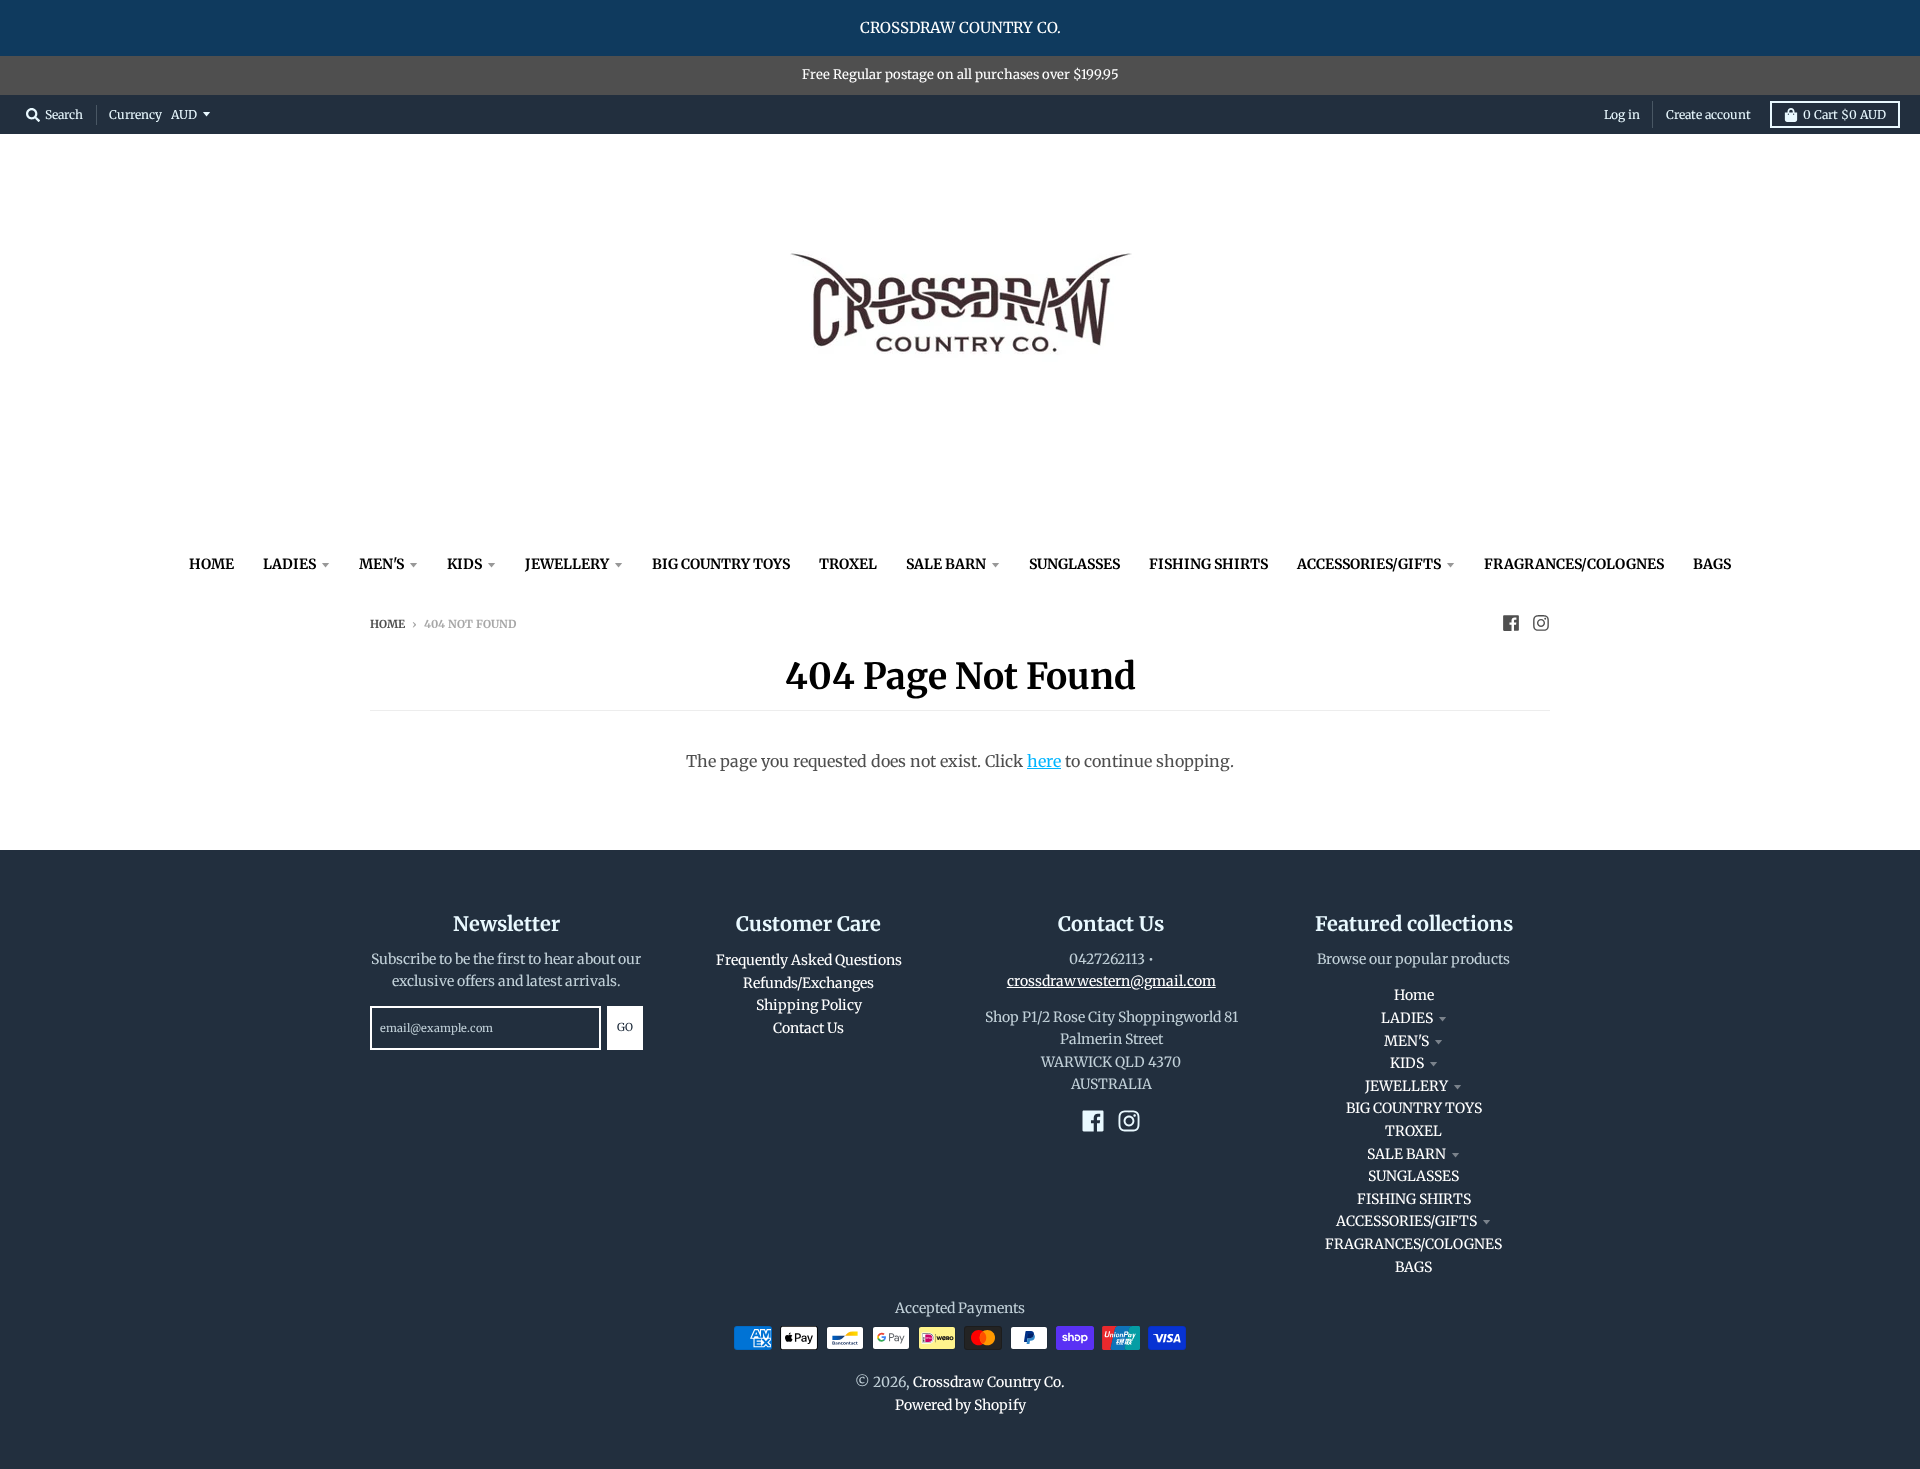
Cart (1844, 114)
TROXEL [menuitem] (848, 564)
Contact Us (808, 1028)
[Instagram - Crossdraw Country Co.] (1541, 623)
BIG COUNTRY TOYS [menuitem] (721, 564)
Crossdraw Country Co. (989, 1382)
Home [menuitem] (211, 564)
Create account (1708, 114)
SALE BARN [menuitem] (946, 564)
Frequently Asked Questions (809, 960)
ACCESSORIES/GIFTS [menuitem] (1369, 564)
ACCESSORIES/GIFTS (1406, 1221)
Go (625, 1027)
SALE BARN (1406, 1154)
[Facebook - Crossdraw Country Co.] (1511, 623)
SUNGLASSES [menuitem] (1074, 564)
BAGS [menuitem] (1712, 564)
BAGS (1413, 1267)
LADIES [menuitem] (289, 564)
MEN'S (1406, 1041)
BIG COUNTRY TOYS (1414, 1108)
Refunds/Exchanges (808, 983)
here (1044, 761)
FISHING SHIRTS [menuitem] (1208, 564)
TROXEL (1413, 1131)
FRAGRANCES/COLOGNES (1413, 1244)
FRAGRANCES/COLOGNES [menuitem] (1574, 564)
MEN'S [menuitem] (381, 564)
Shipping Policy (809, 1005)
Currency (135, 113)
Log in (1622, 114)
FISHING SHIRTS (1414, 1199)
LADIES (1407, 1018)
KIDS (1407, 1063)
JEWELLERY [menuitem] (567, 564)
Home (387, 624)
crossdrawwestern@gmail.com (1111, 981)
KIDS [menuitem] (464, 564)
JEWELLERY (1406, 1086)
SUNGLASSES (1413, 1176)
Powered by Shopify (960, 1405)
